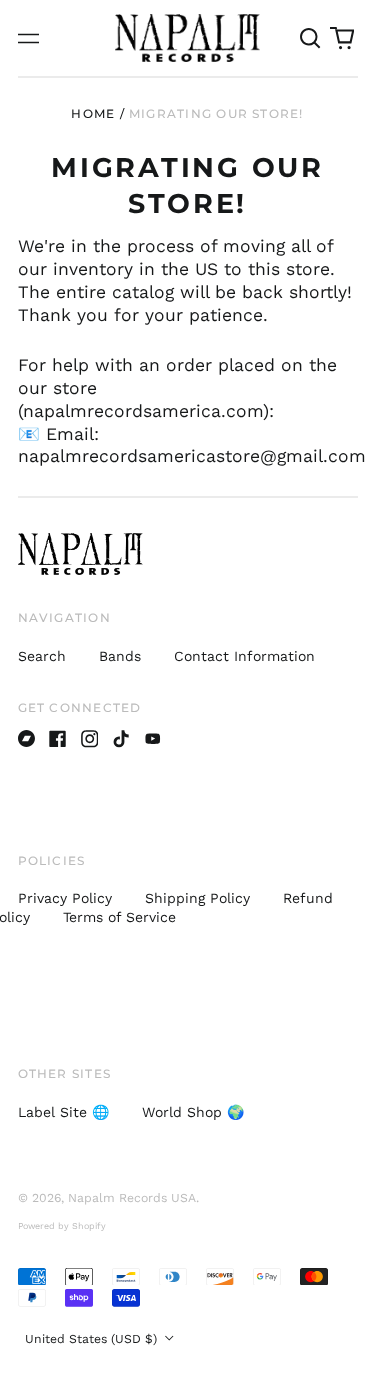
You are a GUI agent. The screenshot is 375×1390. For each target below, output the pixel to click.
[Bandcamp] (27, 739)
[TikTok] (121, 739)
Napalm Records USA (132, 1198)
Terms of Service (119, 917)
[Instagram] (90, 739)
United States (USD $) (93, 1339)
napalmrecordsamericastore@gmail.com (192, 456)
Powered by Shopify (62, 1226)
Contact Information (244, 656)
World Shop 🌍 (193, 1112)
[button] (311, 38)
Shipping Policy (197, 898)
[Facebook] (58, 739)
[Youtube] (153, 739)
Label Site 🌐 (63, 1112)
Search (42, 656)
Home (93, 113)
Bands (120, 656)
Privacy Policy (65, 898)
